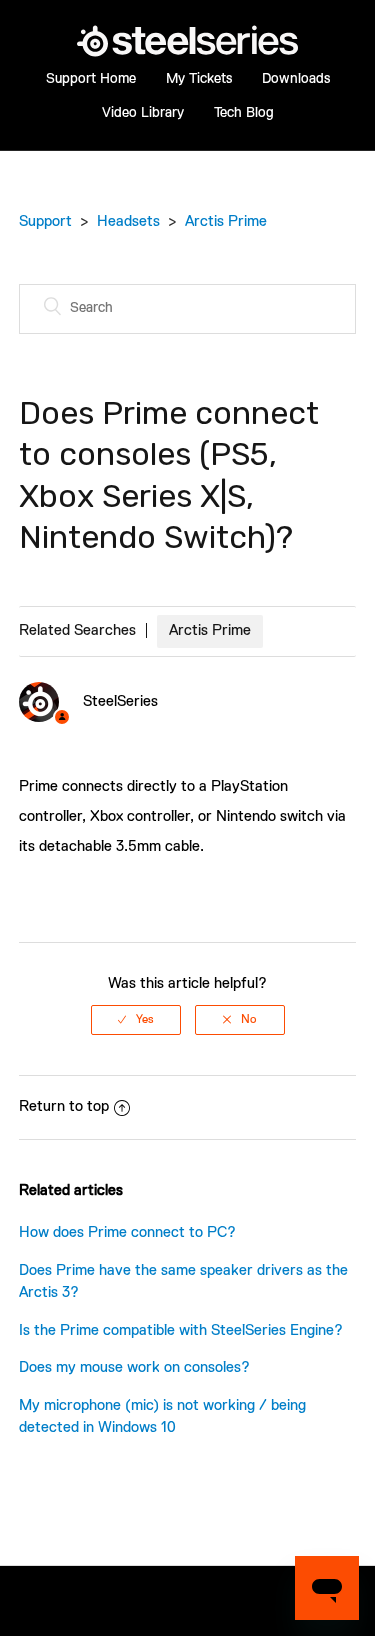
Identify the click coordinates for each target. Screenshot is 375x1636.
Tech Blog (244, 113)
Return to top (64, 1106)
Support (45, 221)
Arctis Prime (226, 221)
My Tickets (199, 79)
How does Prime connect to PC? (127, 1232)
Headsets (128, 221)
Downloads (296, 79)
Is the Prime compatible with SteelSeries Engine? (181, 1330)
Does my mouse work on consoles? (134, 1367)
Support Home (91, 79)
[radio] (136, 1020)
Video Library (143, 113)
